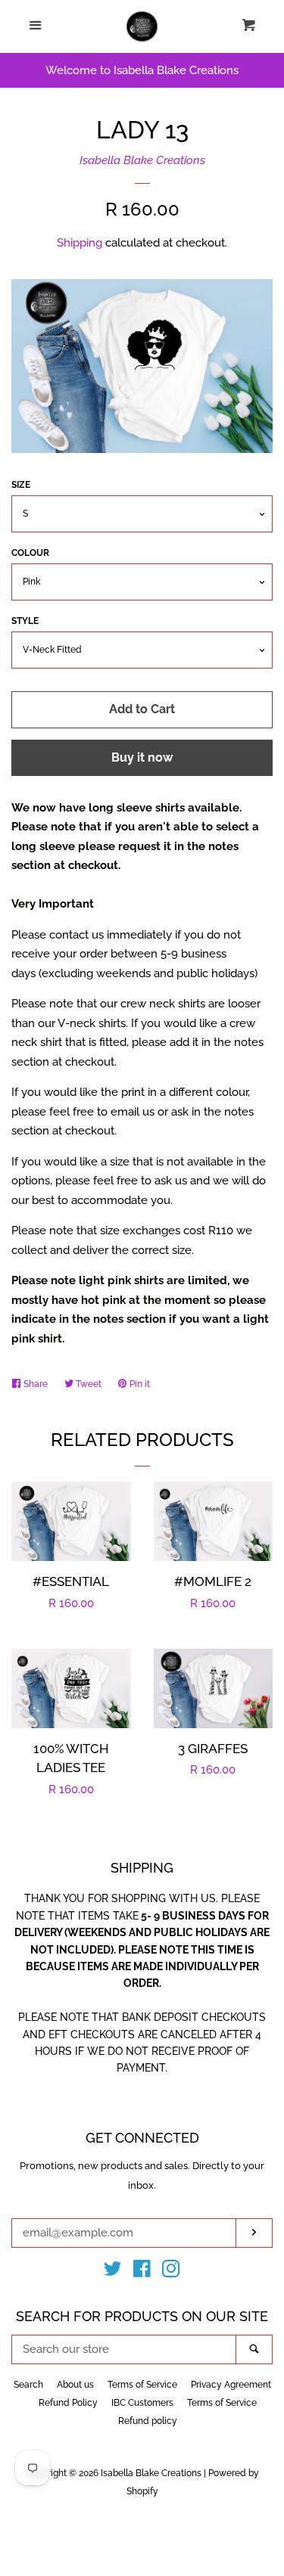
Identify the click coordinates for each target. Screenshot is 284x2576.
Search (28, 2385)
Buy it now (142, 757)
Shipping (80, 243)
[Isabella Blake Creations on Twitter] (113, 2272)
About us (75, 2385)
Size (21, 485)
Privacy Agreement (231, 2385)
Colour (30, 553)
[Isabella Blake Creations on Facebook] (142, 2272)
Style (25, 621)
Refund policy (148, 2421)
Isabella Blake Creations (142, 160)
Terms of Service (142, 2385)
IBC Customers (142, 2403)
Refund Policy (68, 2403)
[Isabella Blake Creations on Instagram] (171, 2272)
